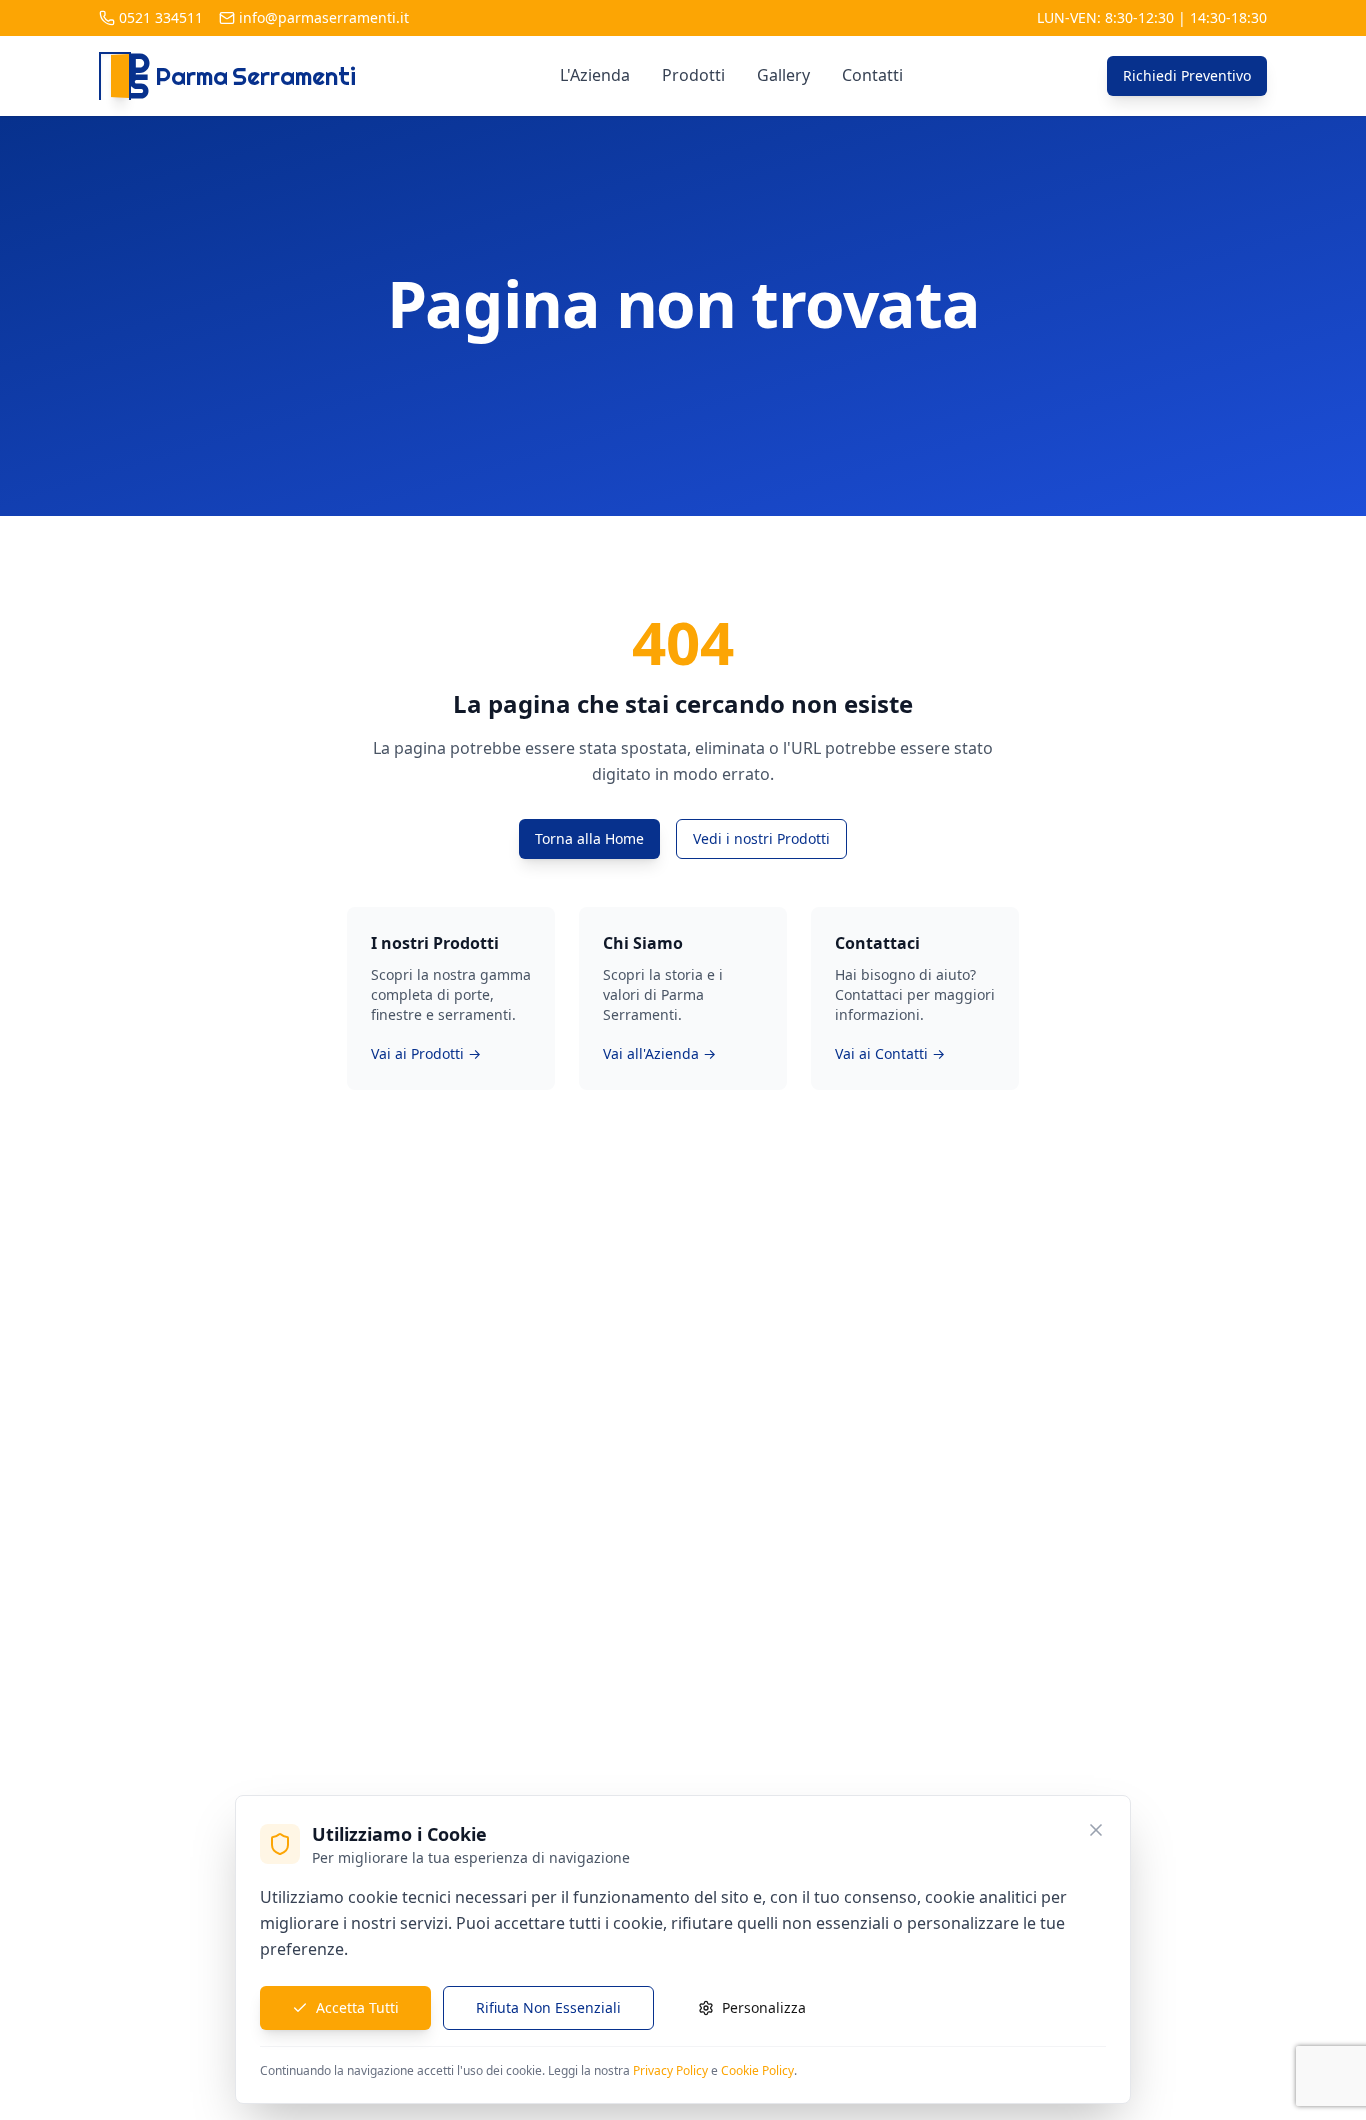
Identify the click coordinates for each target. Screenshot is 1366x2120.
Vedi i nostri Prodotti (761, 838)
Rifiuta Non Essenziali (548, 2007)
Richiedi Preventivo (1187, 75)
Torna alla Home (589, 838)
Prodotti (693, 75)
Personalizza (764, 2007)
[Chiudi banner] (1096, 1830)
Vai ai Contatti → (890, 1053)
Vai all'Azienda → (659, 1053)
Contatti (872, 75)
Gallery (783, 75)
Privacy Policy (670, 2070)
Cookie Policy (757, 2070)
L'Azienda (595, 75)
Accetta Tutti (357, 2007)
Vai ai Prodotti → (426, 1053)
